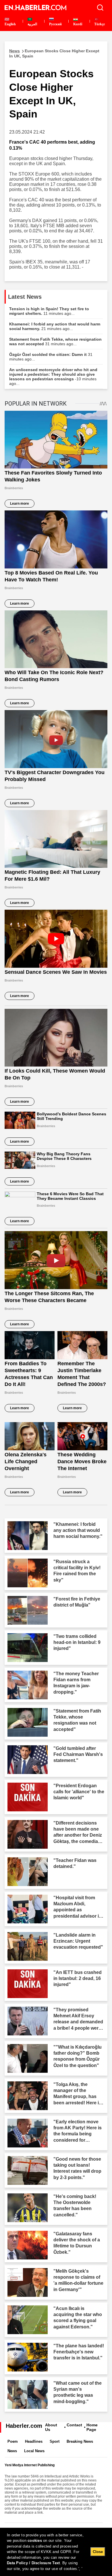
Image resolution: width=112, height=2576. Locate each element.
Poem (13, 2441)
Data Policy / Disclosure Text (33, 2563)
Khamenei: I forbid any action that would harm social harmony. (55, 326)
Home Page (92, 2427)
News (12, 2451)
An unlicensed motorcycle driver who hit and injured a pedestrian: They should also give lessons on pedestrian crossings (53, 377)
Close (98, 2552)
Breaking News (80, 2441)
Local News (34, 2451)
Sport (55, 2441)
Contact (74, 2425)
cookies (35, 2541)
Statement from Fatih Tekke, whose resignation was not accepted (55, 342)
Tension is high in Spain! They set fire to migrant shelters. (49, 311)
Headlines (34, 2441)
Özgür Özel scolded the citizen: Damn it (51, 357)
